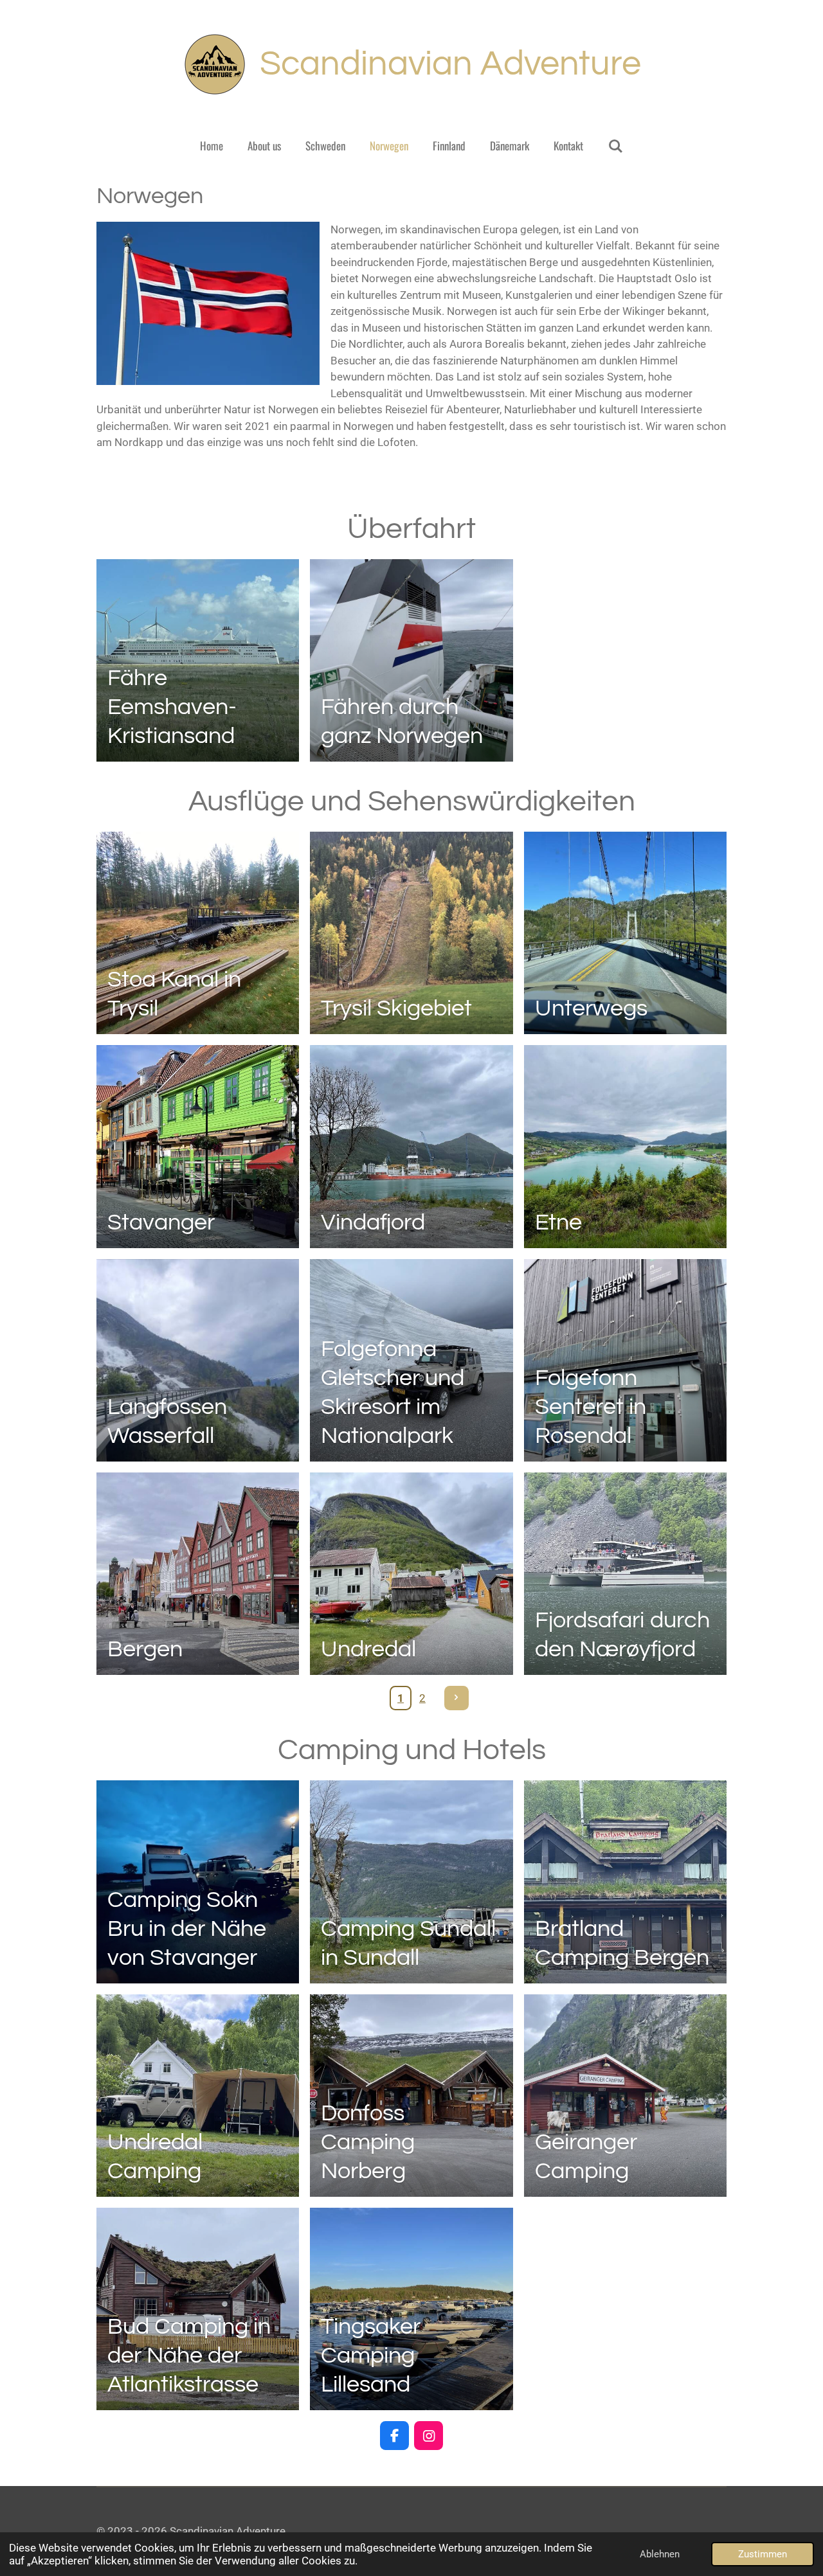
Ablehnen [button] (660, 2554)
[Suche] (615, 146)
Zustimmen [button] (763, 2554)
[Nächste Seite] (457, 1698)
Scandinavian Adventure (450, 64)
